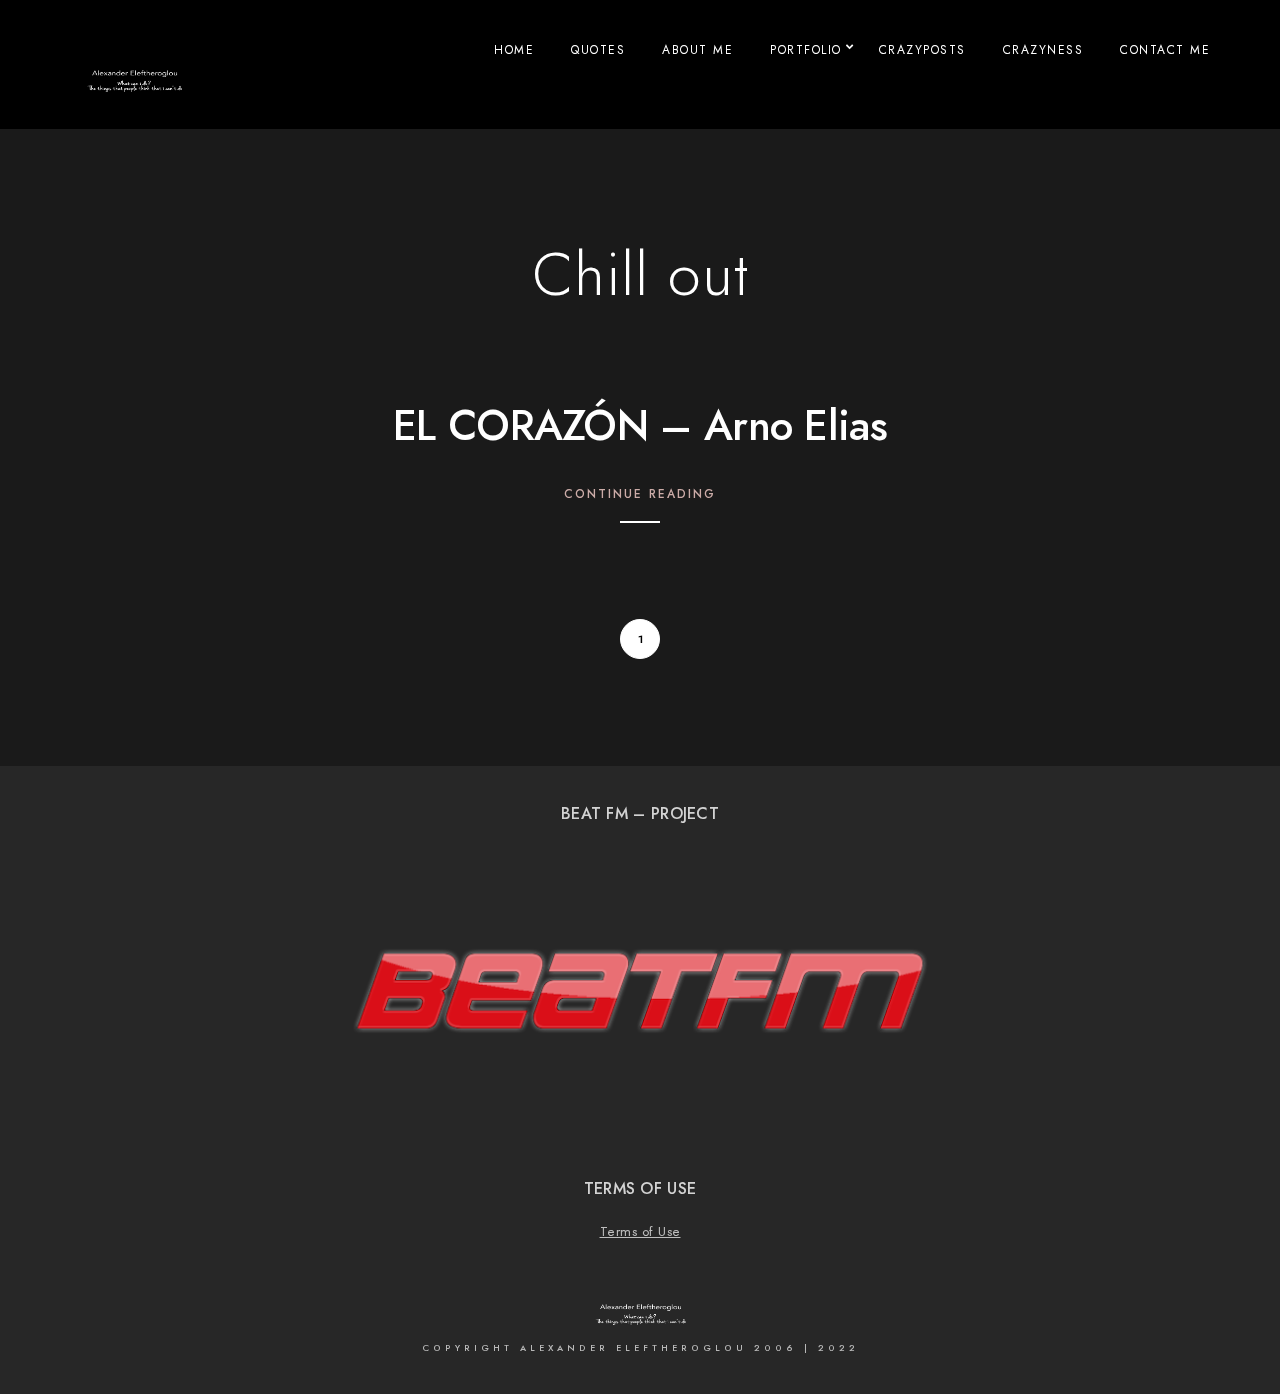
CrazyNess (1043, 50)
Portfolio (806, 50)
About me (697, 50)
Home (514, 50)
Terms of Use (640, 1232)
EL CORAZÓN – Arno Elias (640, 426)
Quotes (598, 50)
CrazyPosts (922, 50)
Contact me (1165, 50)
